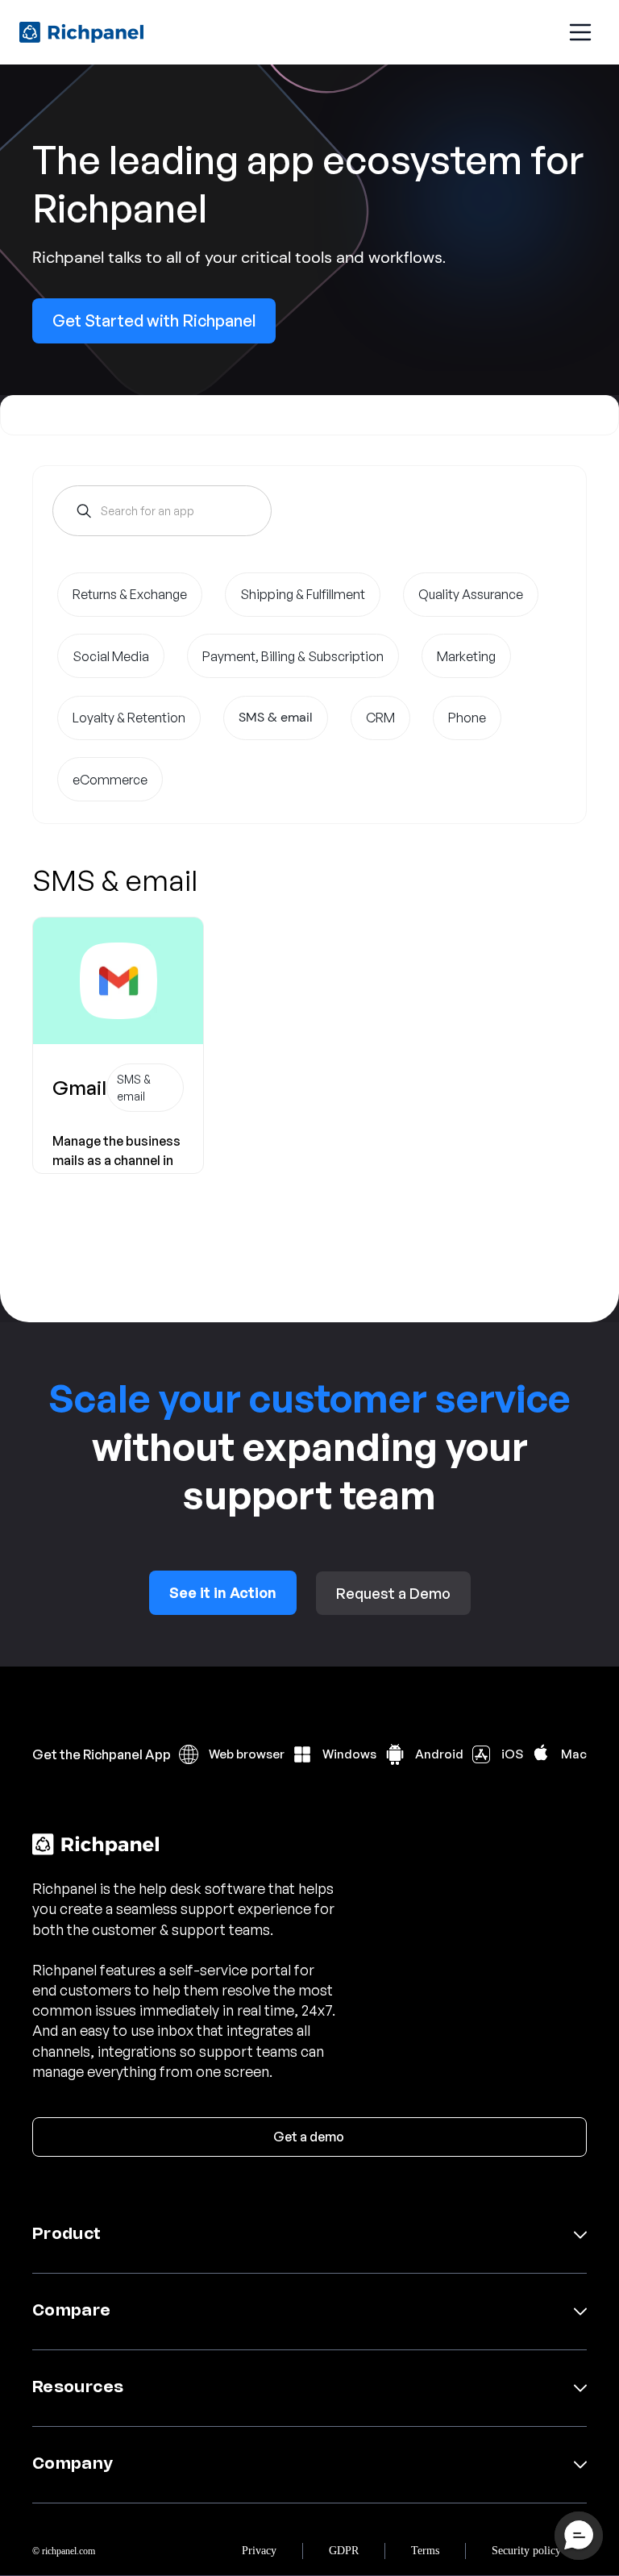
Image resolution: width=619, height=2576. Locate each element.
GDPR (344, 2551)
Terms (425, 2551)
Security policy (526, 2551)
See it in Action (223, 1592)
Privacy (259, 2551)
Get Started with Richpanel (154, 320)
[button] (580, 32)
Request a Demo (393, 1593)
